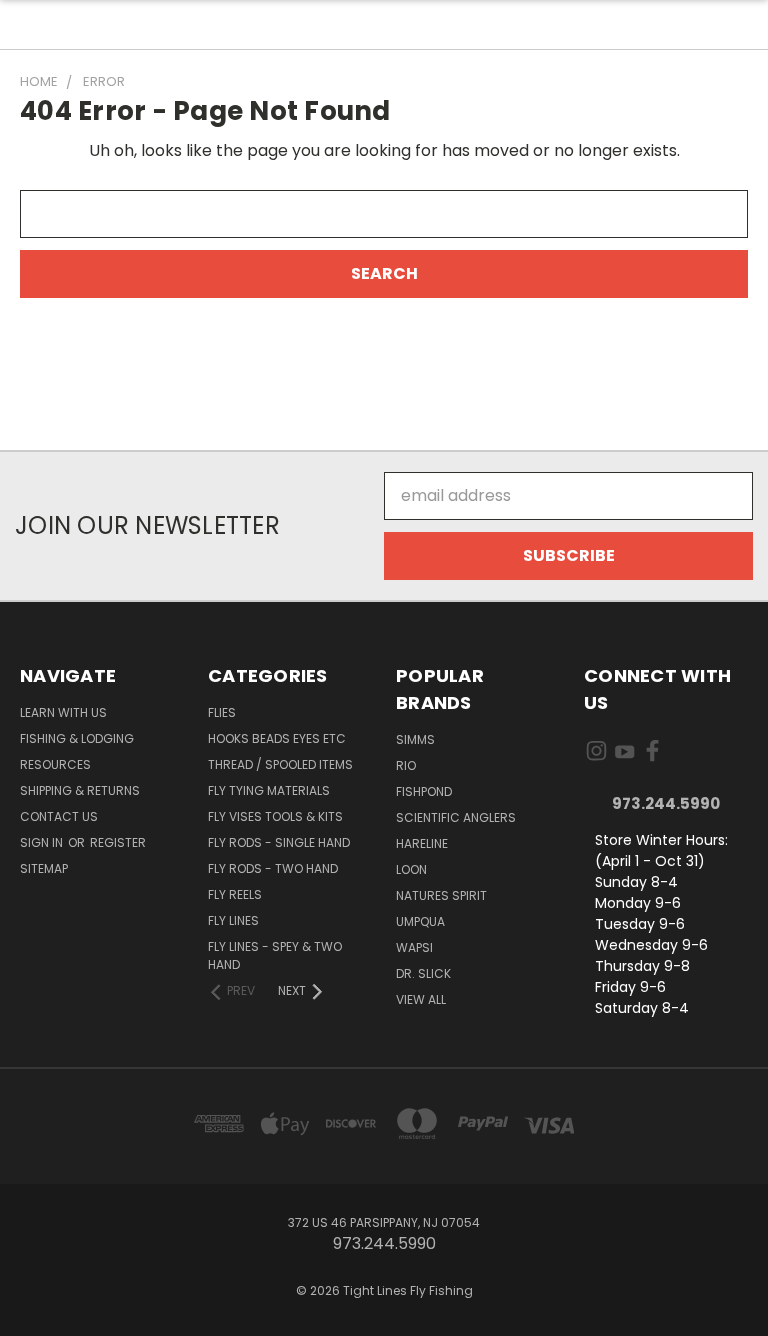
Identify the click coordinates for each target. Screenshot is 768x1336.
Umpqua (420, 921)
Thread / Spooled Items (280, 764)
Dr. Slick (423, 973)
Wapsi (414, 947)
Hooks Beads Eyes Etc (277, 738)
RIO (406, 765)
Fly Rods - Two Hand (273, 868)
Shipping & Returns (80, 790)
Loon (411, 869)
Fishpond (424, 791)
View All (421, 999)
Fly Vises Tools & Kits (275, 816)
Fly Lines (233, 920)
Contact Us (59, 816)
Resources (55, 764)
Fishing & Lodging (77, 738)
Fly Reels (235, 894)
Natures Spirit (441, 895)
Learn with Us (63, 712)
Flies (222, 712)
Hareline (422, 843)
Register (118, 842)
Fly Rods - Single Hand (279, 842)
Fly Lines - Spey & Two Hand (275, 955)
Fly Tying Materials (269, 790)
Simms (415, 739)
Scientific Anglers (456, 817)
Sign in (43, 842)
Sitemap (44, 868)
